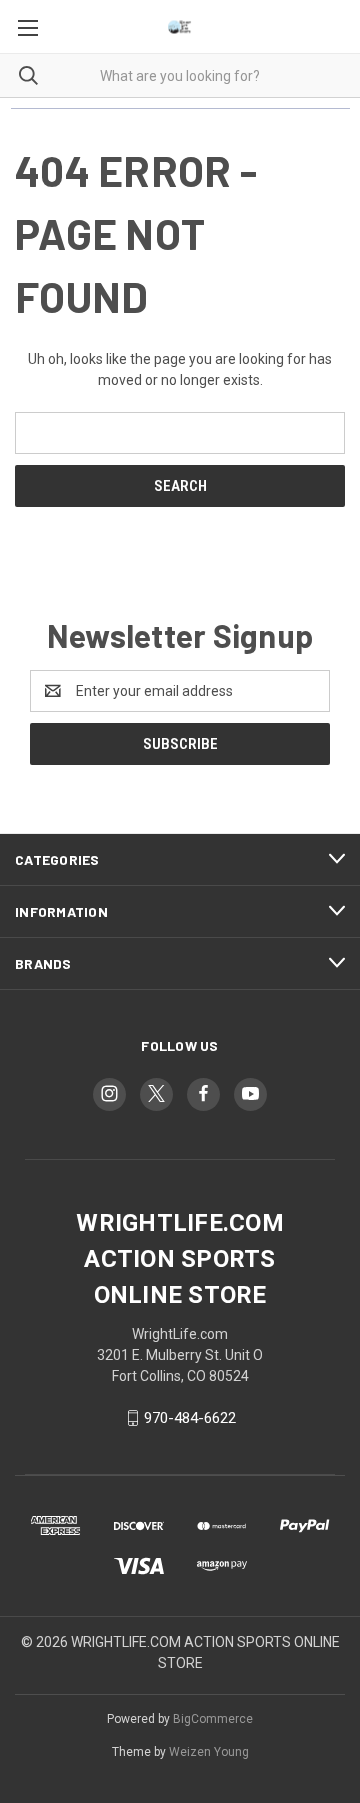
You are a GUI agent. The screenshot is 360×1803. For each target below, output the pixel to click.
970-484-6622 (190, 1418)
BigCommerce (213, 1719)
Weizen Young (209, 1752)
